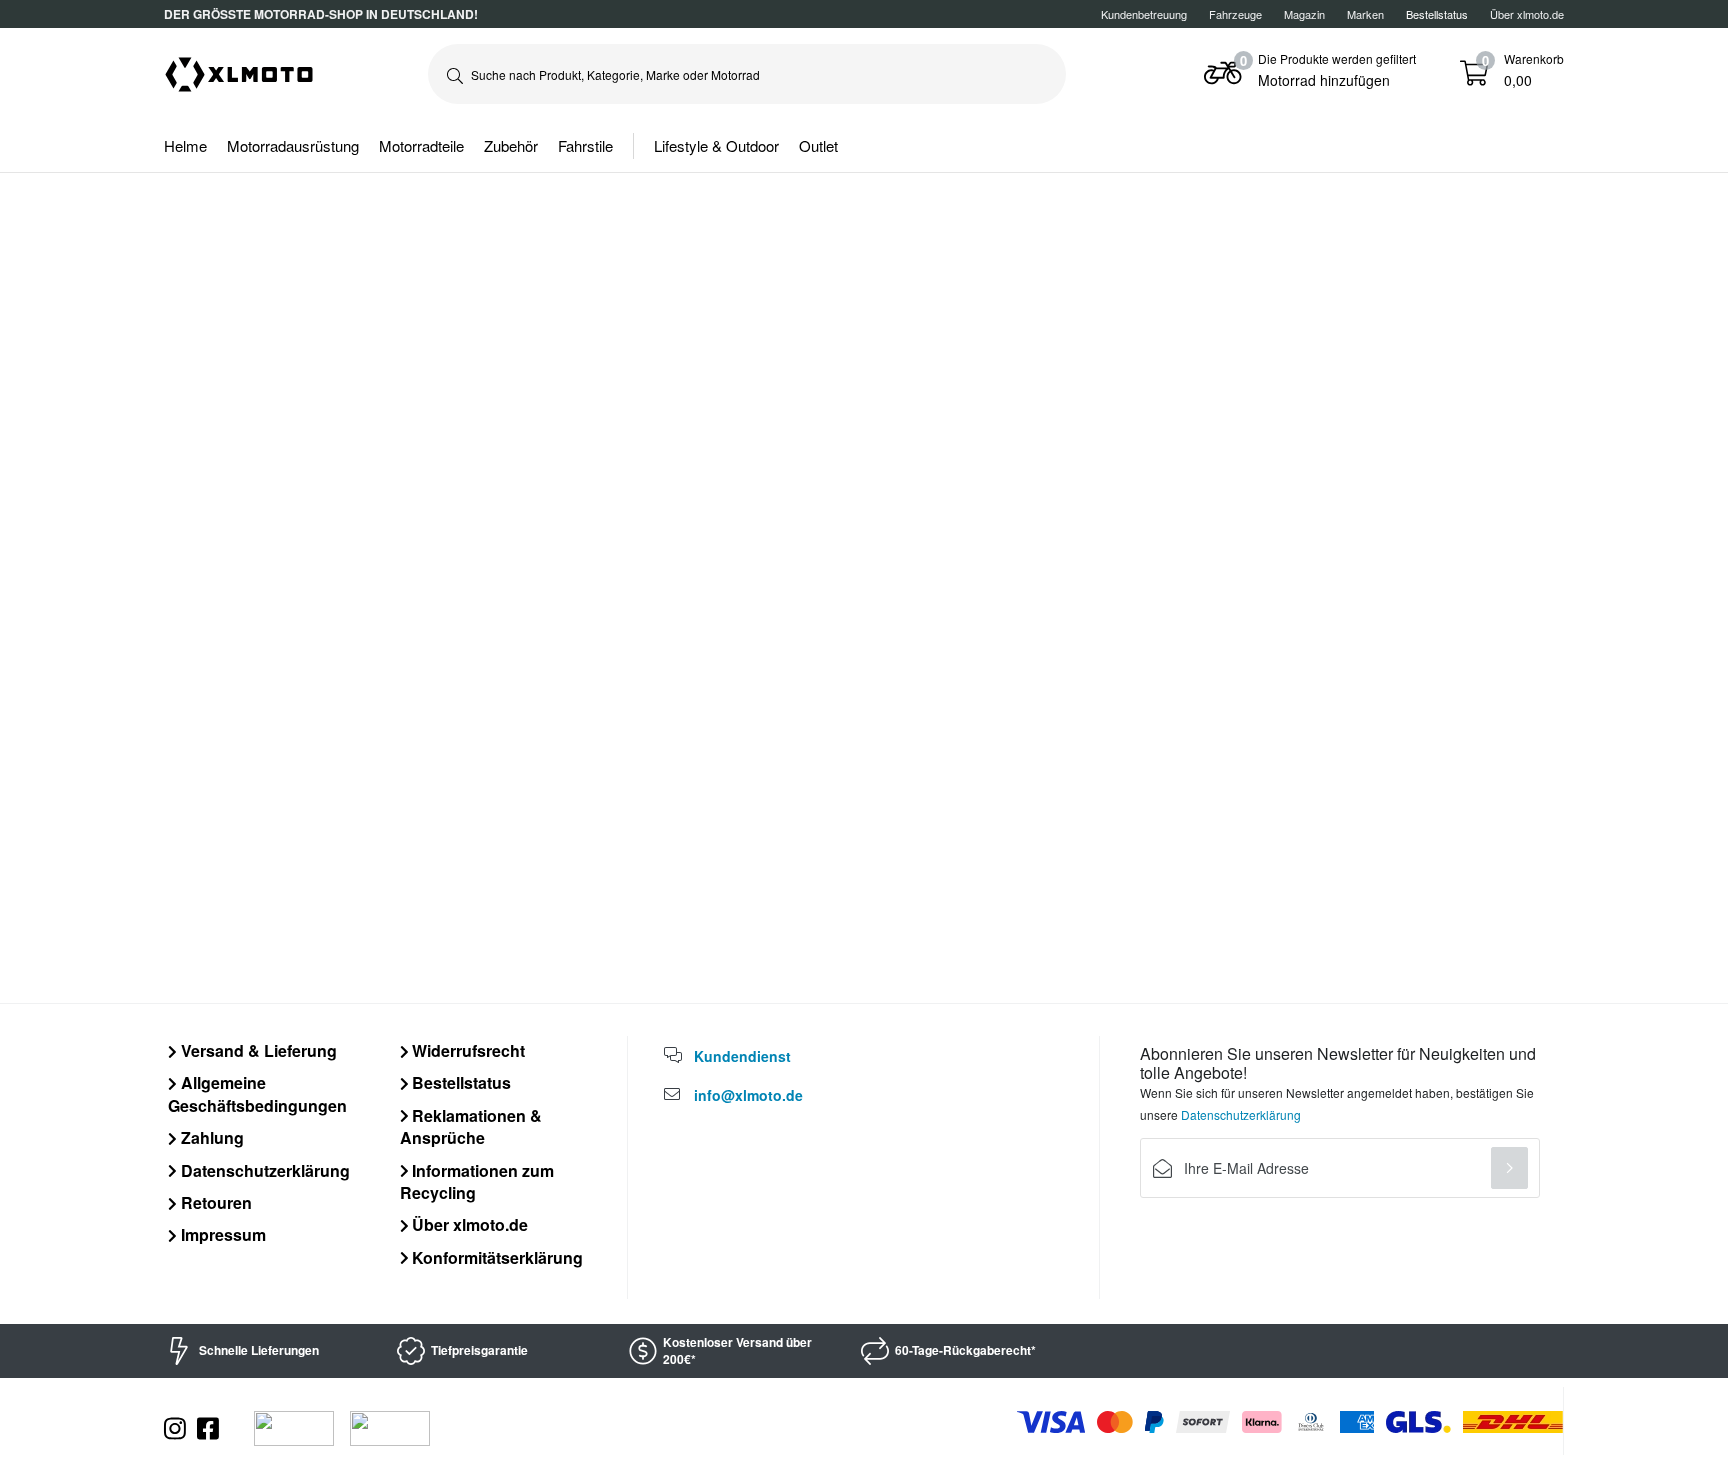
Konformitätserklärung (495, 1257)
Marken (1365, 14)
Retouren (214, 1202)
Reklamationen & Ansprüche (471, 1126)
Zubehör (511, 145)
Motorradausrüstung (293, 145)
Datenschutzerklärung (263, 1170)
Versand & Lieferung (257, 1050)
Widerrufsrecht (466, 1050)
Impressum (221, 1234)
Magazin (1304, 14)
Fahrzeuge (1235, 14)
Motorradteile (421, 145)
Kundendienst (742, 1056)
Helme (185, 145)
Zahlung (210, 1137)
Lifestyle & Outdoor (716, 145)
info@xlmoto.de (748, 1095)
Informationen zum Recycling (477, 1181)
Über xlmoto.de (1527, 14)
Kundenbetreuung (1144, 14)
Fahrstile (585, 145)
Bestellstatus (459, 1082)
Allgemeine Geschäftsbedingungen (257, 1093)
